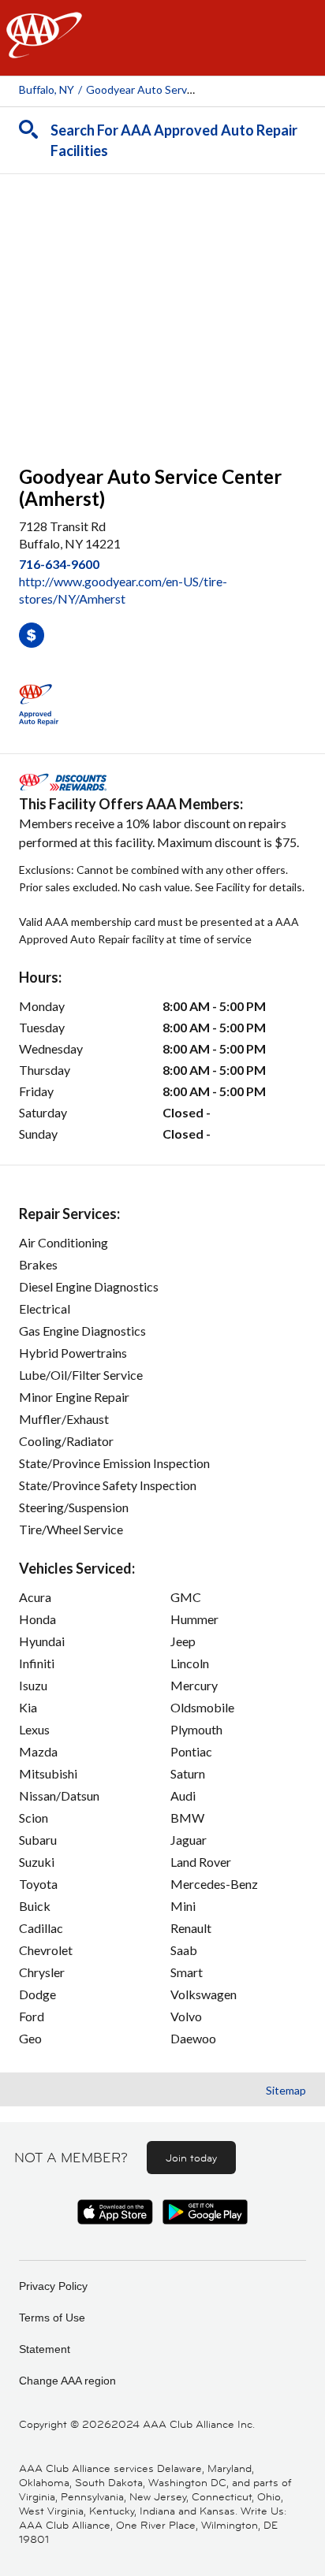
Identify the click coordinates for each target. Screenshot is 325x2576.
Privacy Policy (53, 2286)
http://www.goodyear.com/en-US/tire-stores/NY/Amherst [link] (123, 590)
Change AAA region (67, 2381)
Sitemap (286, 2090)
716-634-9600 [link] (59, 564)
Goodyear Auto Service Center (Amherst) (189, 89)
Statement (45, 2349)
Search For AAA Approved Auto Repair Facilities (174, 140)
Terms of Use (52, 2318)
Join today (191, 2158)
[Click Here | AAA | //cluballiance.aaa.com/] (44, 48)
